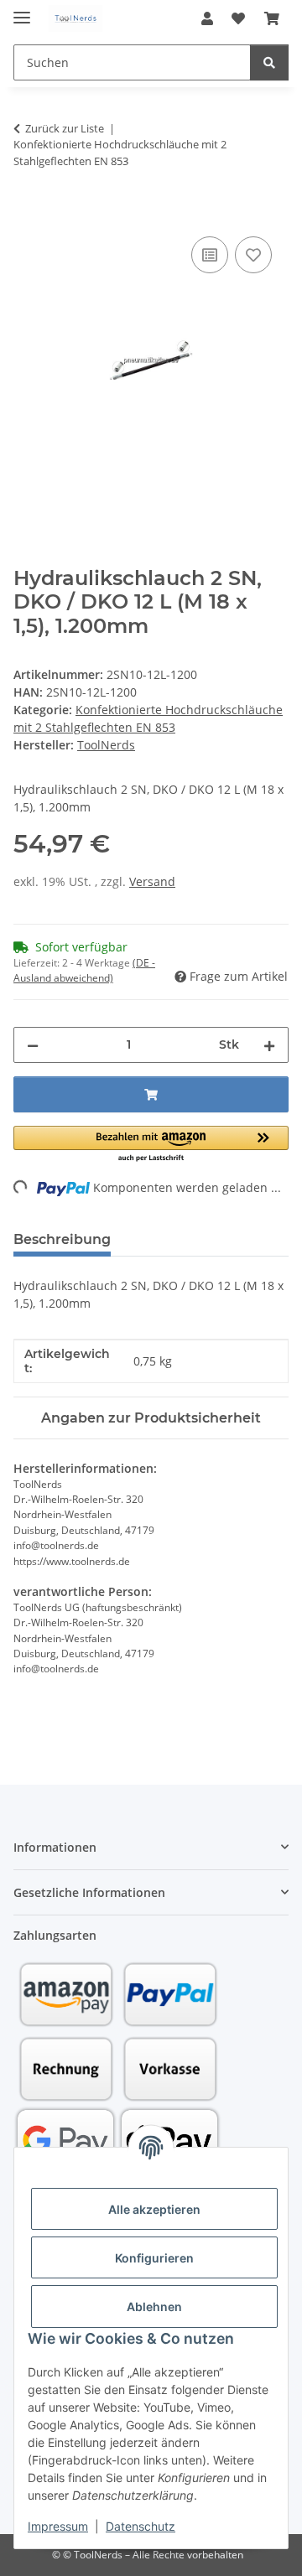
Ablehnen (154, 2306)
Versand (152, 881)
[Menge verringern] (33, 1045)
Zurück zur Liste (65, 128)
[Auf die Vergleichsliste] (210, 255)
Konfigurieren (154, 2258)
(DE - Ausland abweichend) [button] (84, 970)
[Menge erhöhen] (269, 1045)
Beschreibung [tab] (62, 1239)
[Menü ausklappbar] (22, 10)
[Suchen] (269, 62)
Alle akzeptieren (154, 2209)
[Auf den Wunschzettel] (253, 255)
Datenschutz (141, 2526)
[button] (207, 18)
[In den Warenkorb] (27, 214)
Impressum (58, 2526)
